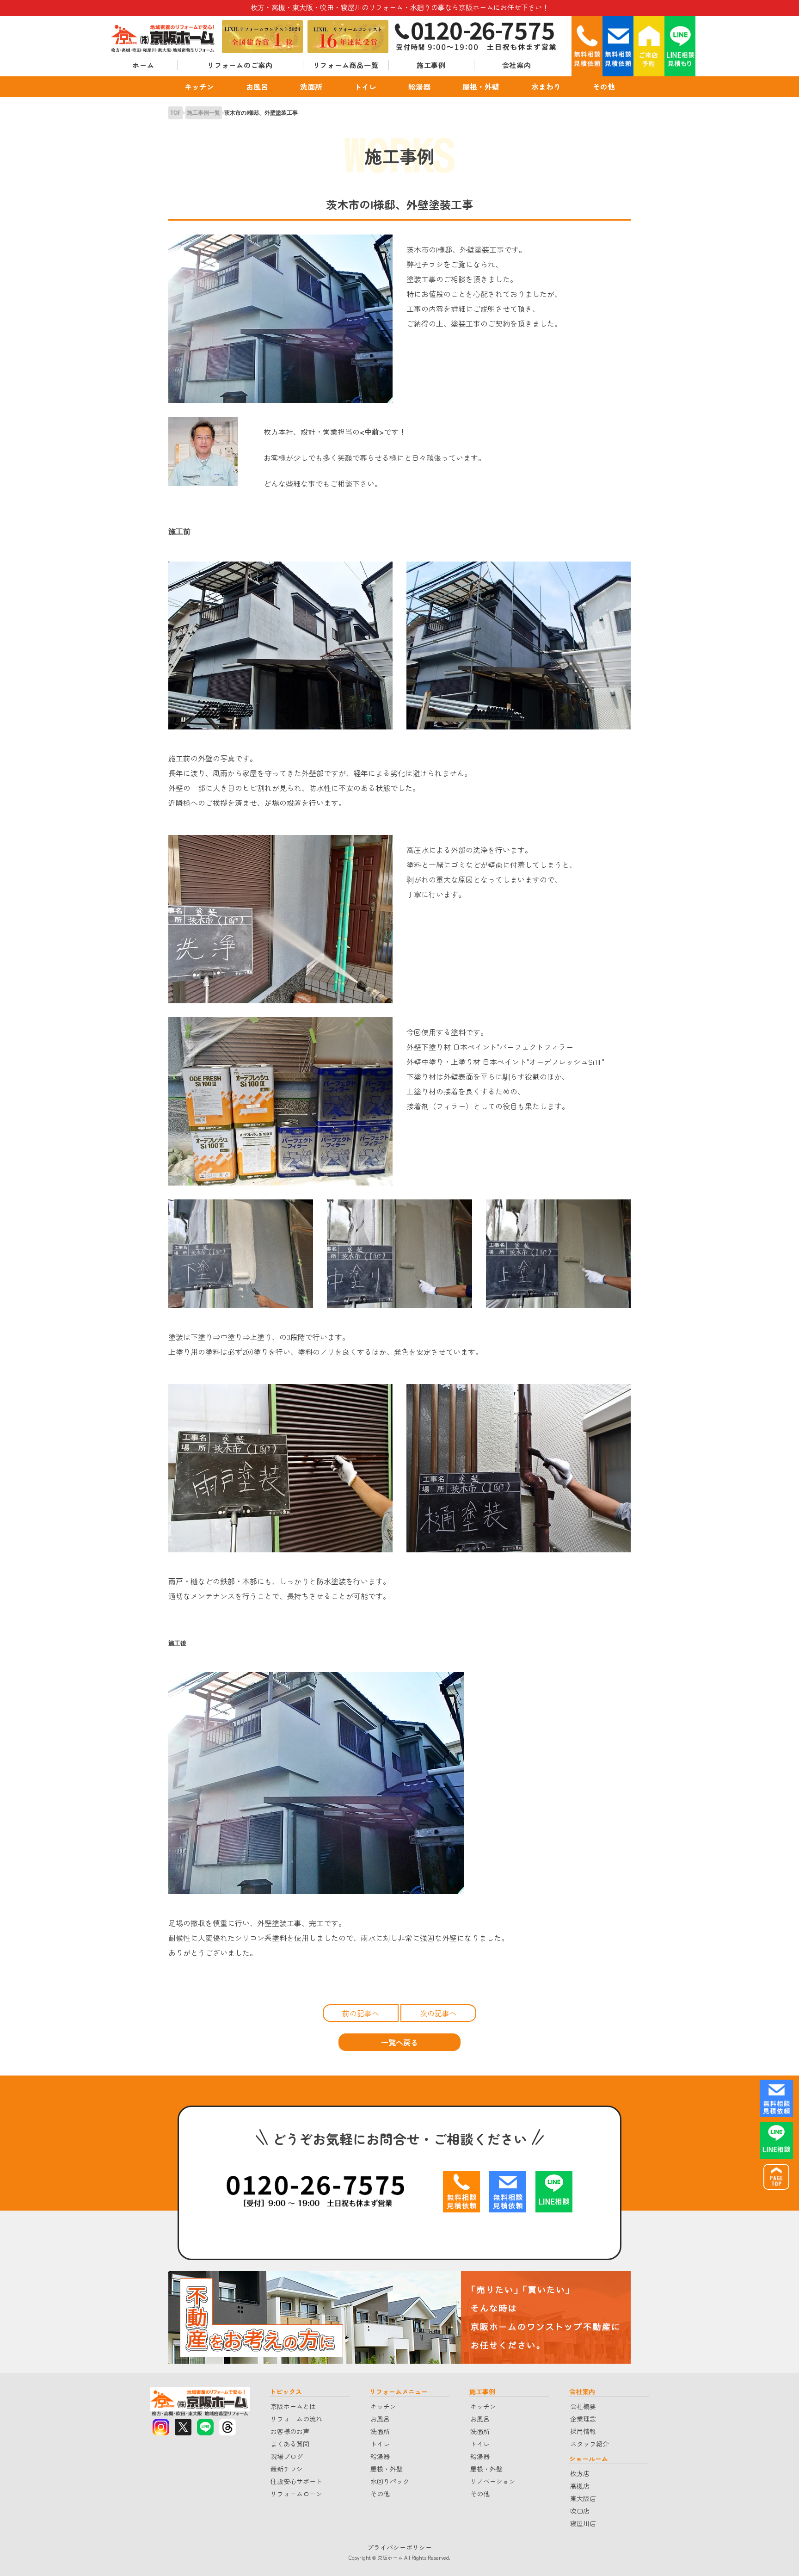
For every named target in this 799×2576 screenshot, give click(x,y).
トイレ (365, 86)
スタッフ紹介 (590, 2444)
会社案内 (517, 65)
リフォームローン (296, 2494)
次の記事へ (438, 2013)
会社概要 (583, 2406)
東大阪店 (583, 2498)
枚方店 (580, 2473)
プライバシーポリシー (399, 2547)
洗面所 (311, 86)
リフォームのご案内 (240, 65)
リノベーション (493, 2481)
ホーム (143, 65)
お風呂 (257, 86)
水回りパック (390, 2481)
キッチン (199, 86)
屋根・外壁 (481, 86)
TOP (176, 113)
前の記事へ (361, 2013)
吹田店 (580, 2511)
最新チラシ (287, 2469)
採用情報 (583, 2431)
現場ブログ (287, 2456)
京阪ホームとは (293, 2406)
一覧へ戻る (399, 2042)
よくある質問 (290, 2444)
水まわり (546, 86)
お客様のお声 (290, 2431)
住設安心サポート (296, 2481)
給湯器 (419, 86)
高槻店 (580, 2486)
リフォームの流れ (296, 2419)
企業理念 (583, 2419)
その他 (604, 86)
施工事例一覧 (203, 113)
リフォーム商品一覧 (346, 65)
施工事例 (431, 65)
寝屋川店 (583, 2523)
